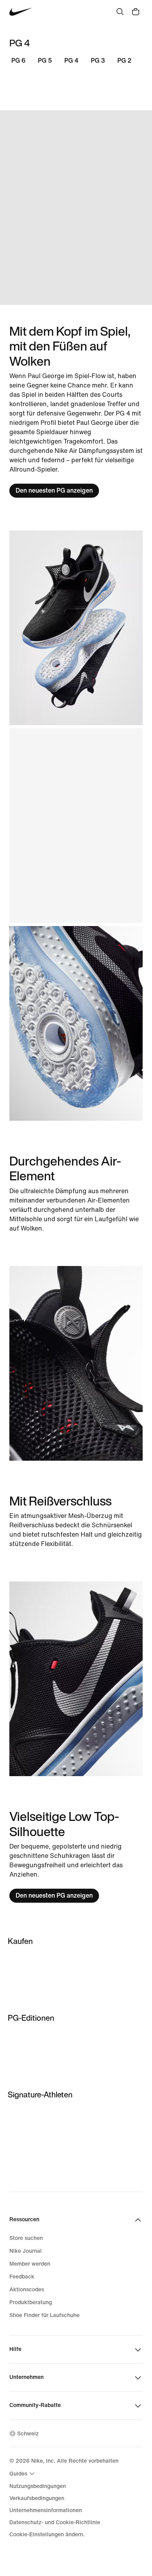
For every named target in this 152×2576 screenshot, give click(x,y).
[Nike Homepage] (21, 12)
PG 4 (71, 61)
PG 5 (45, 61)
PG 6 (18, 61)
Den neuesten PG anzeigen (54, 490)
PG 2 (124, 61)
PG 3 (98, 61)
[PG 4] (76, 208)
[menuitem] (23, 2474)
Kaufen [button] (20, 1941)
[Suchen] (120, 12)
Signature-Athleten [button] (40, 2094)
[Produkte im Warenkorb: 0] (136, 12)
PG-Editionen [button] (31, 2018)
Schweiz (28, 2434)
